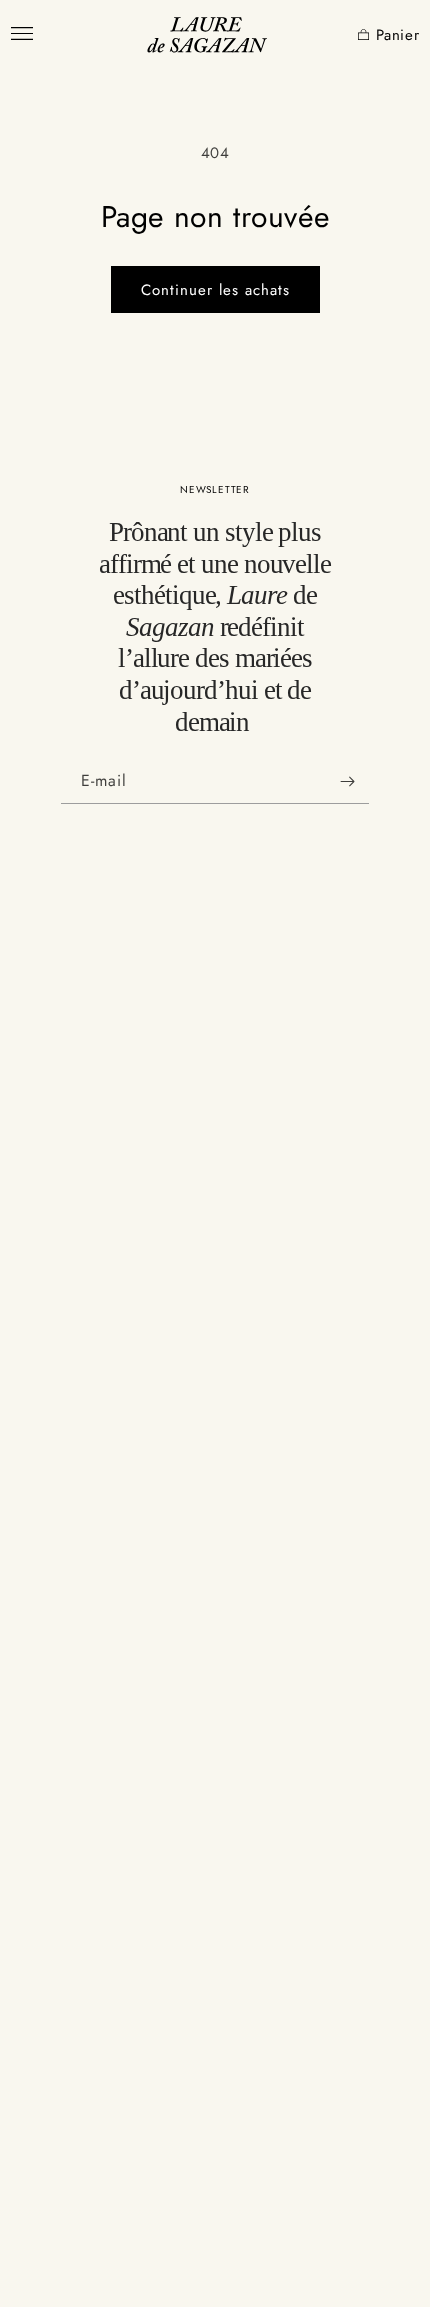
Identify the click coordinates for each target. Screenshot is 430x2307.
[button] (351, 35)
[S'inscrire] (347, 781)
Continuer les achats (215, 290)
